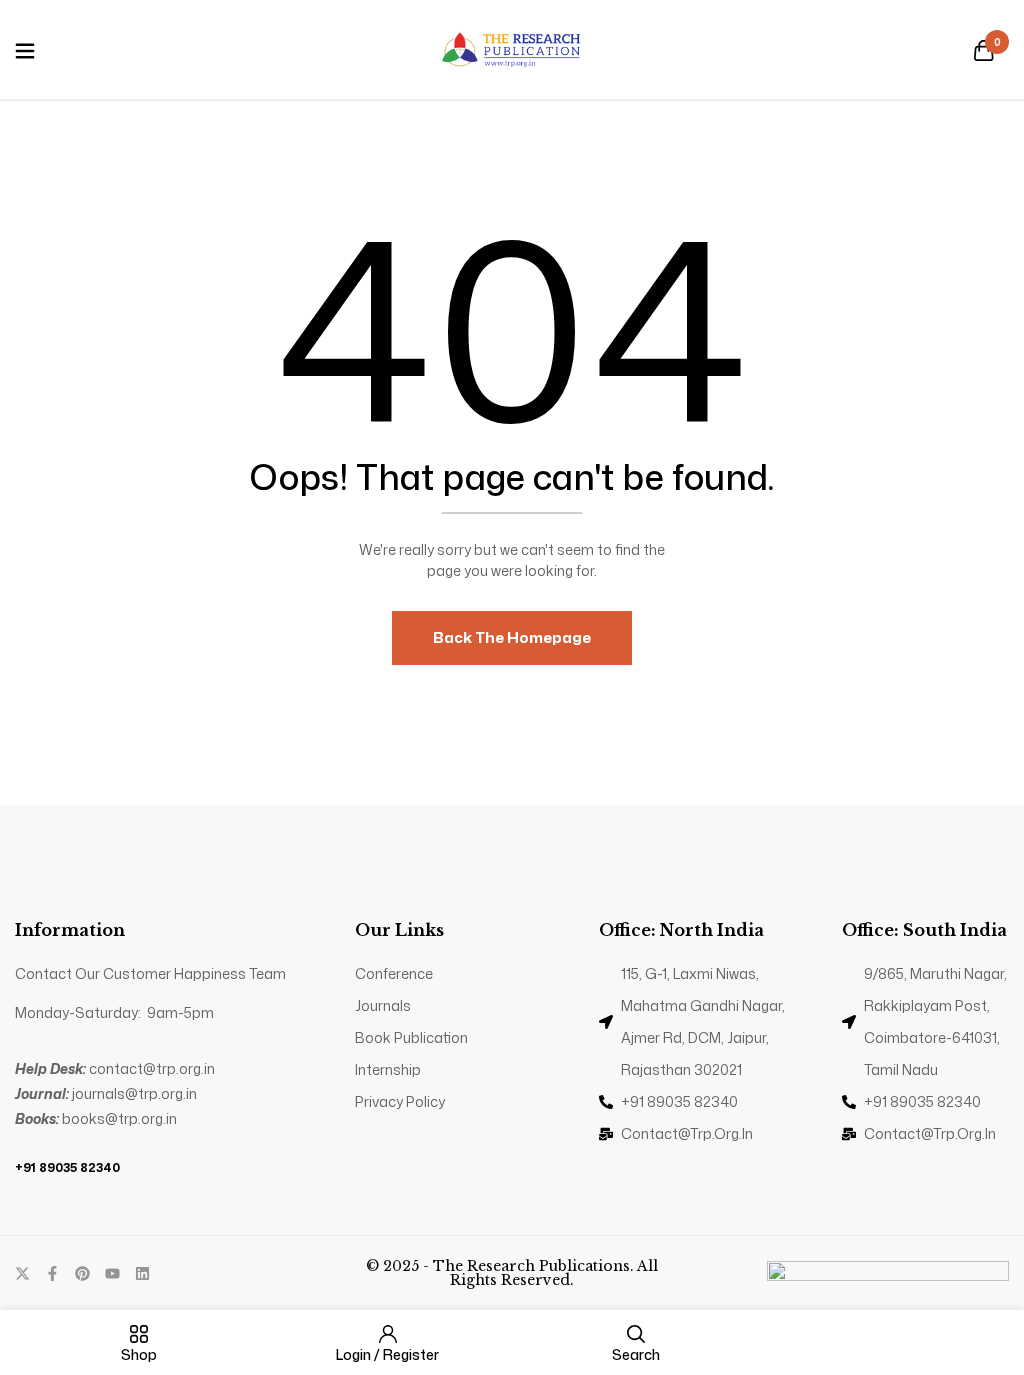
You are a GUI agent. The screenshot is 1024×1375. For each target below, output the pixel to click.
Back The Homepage (512, 637)
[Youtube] (112, 1273)
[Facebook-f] (52, 1273)
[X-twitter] (22, 1273)
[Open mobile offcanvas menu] (25, 52)
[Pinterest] (82, 1273)
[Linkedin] (142, 1273)
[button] (984, 52)
